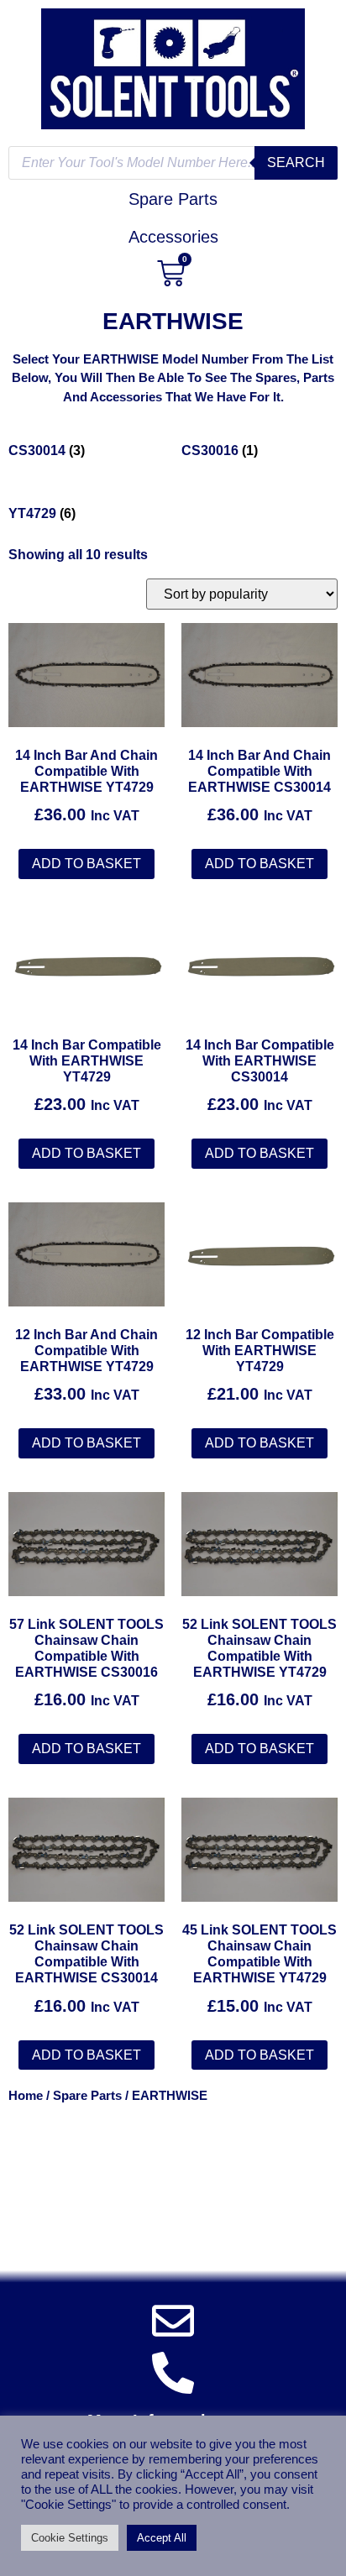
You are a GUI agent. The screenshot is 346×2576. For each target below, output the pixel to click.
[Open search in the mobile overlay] (173, 163)
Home (26, 2096)
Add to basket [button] (86, 864)
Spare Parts (87, 2096)
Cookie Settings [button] (70, 2538)
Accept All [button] (162, 2538)
